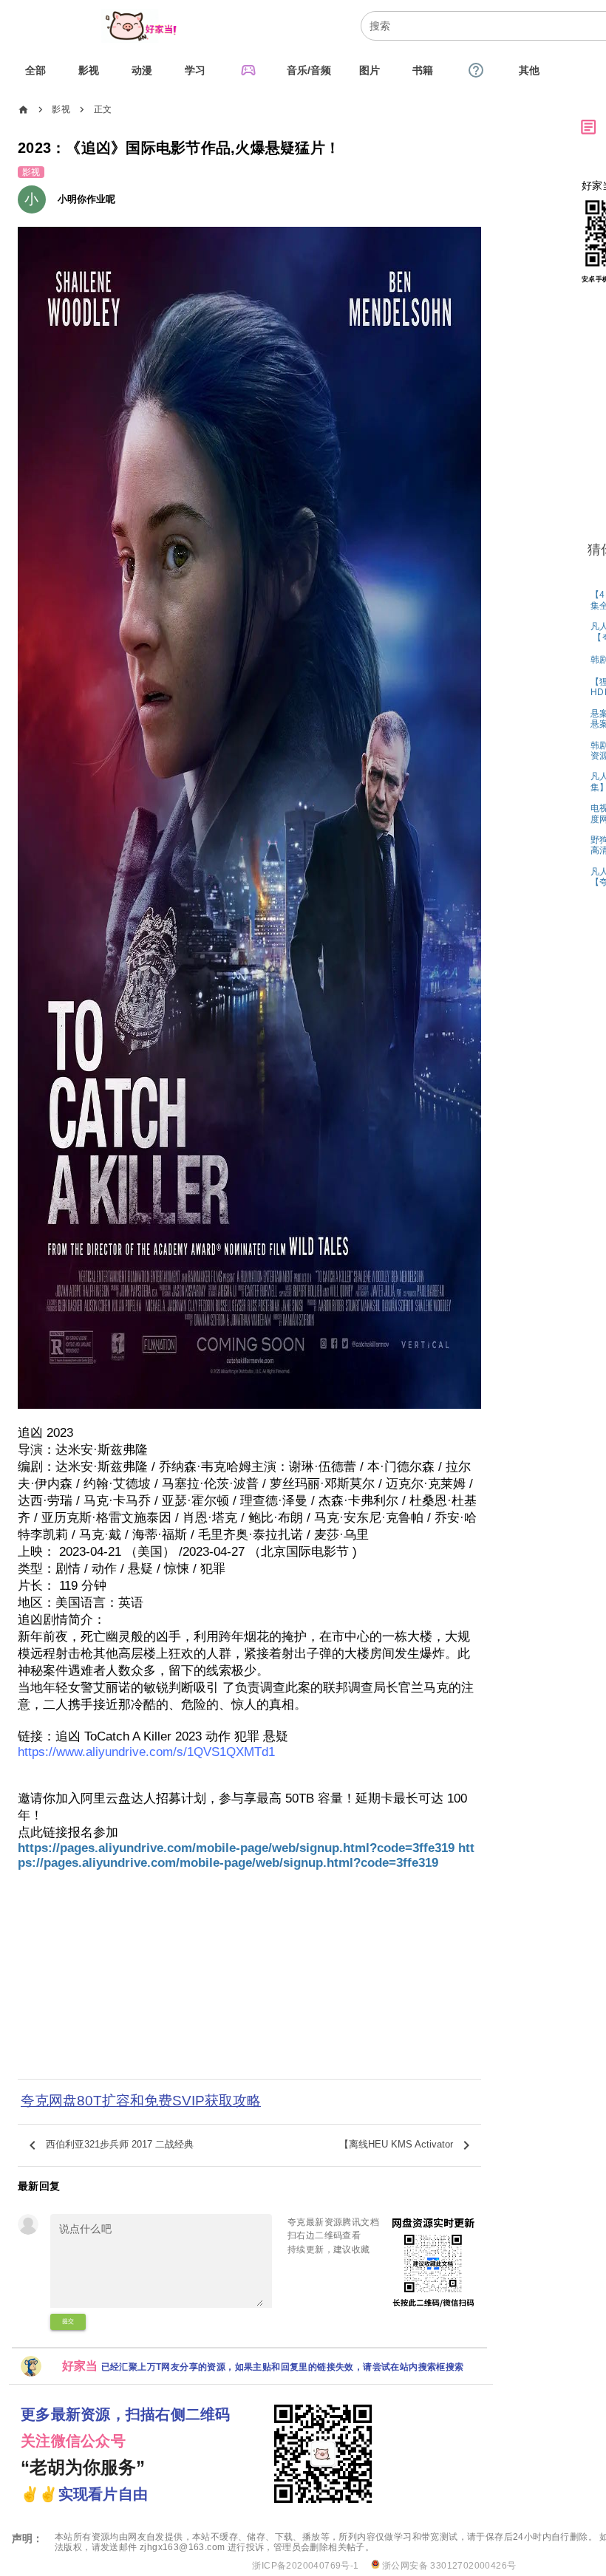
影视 (61, 109)
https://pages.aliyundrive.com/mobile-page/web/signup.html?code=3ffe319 (238, 1848)
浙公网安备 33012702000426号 (448, 2566)
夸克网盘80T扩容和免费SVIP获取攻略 (141, 2101)
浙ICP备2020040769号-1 (305, 2566)
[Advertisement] (249, 1978)
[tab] (35, 70)
